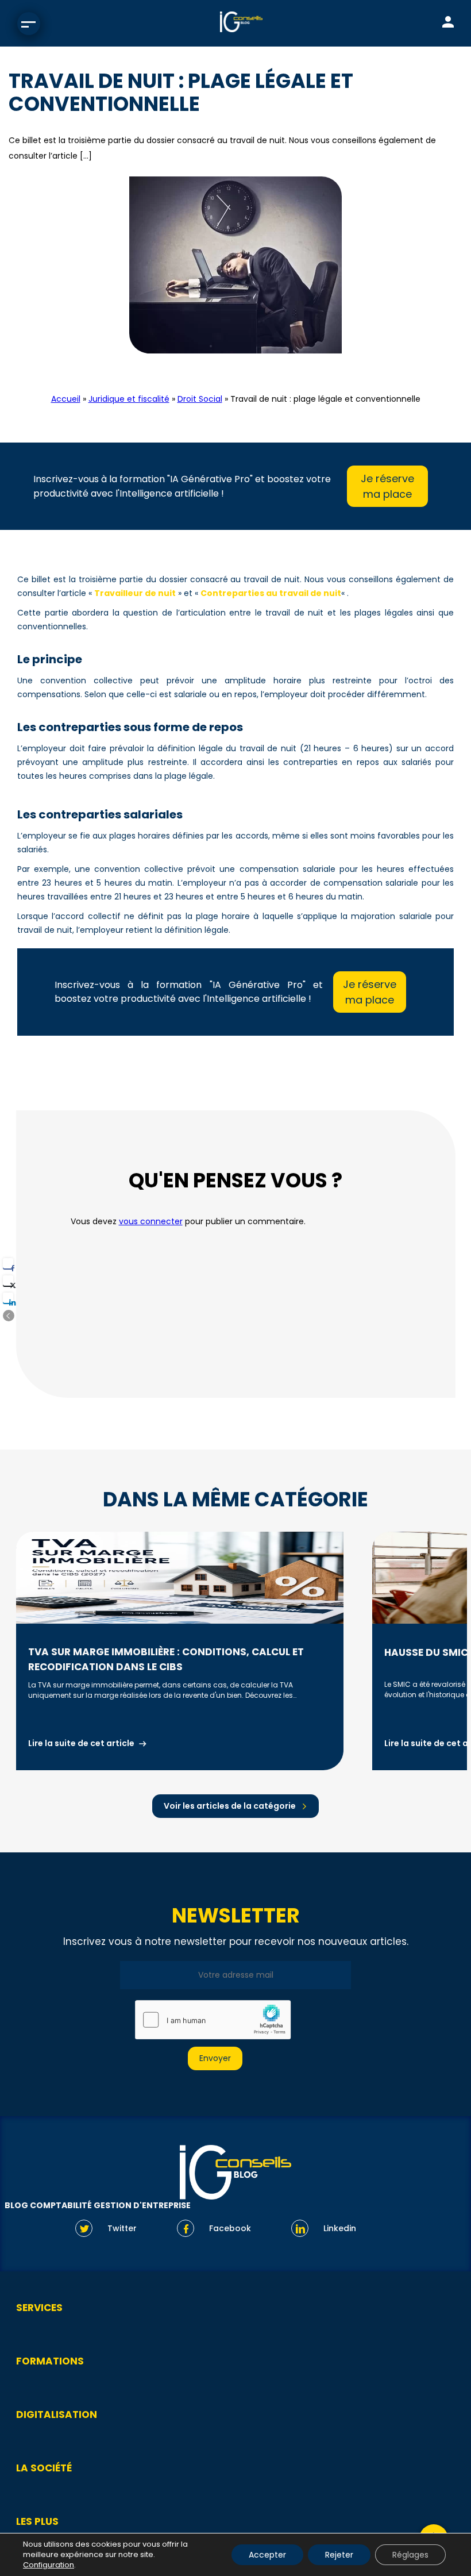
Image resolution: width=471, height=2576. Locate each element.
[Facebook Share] (8, 1263)
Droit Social (221, 368)
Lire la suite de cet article (81, 1743)
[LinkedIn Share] (8, 1298)
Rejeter (339, 2555)
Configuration (49, 2565)
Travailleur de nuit (135, 593)
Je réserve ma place (387, 486)
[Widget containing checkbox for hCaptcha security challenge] (213, 2020)
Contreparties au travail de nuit (271, 593)
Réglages (410, 2555)
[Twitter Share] (8, 1281)
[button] (9, 1316)
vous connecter (151, 1221)
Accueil (66, 399)
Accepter (267, 2555)
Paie (266, 368)
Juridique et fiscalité (129, 399)
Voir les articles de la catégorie (230, 1806)
